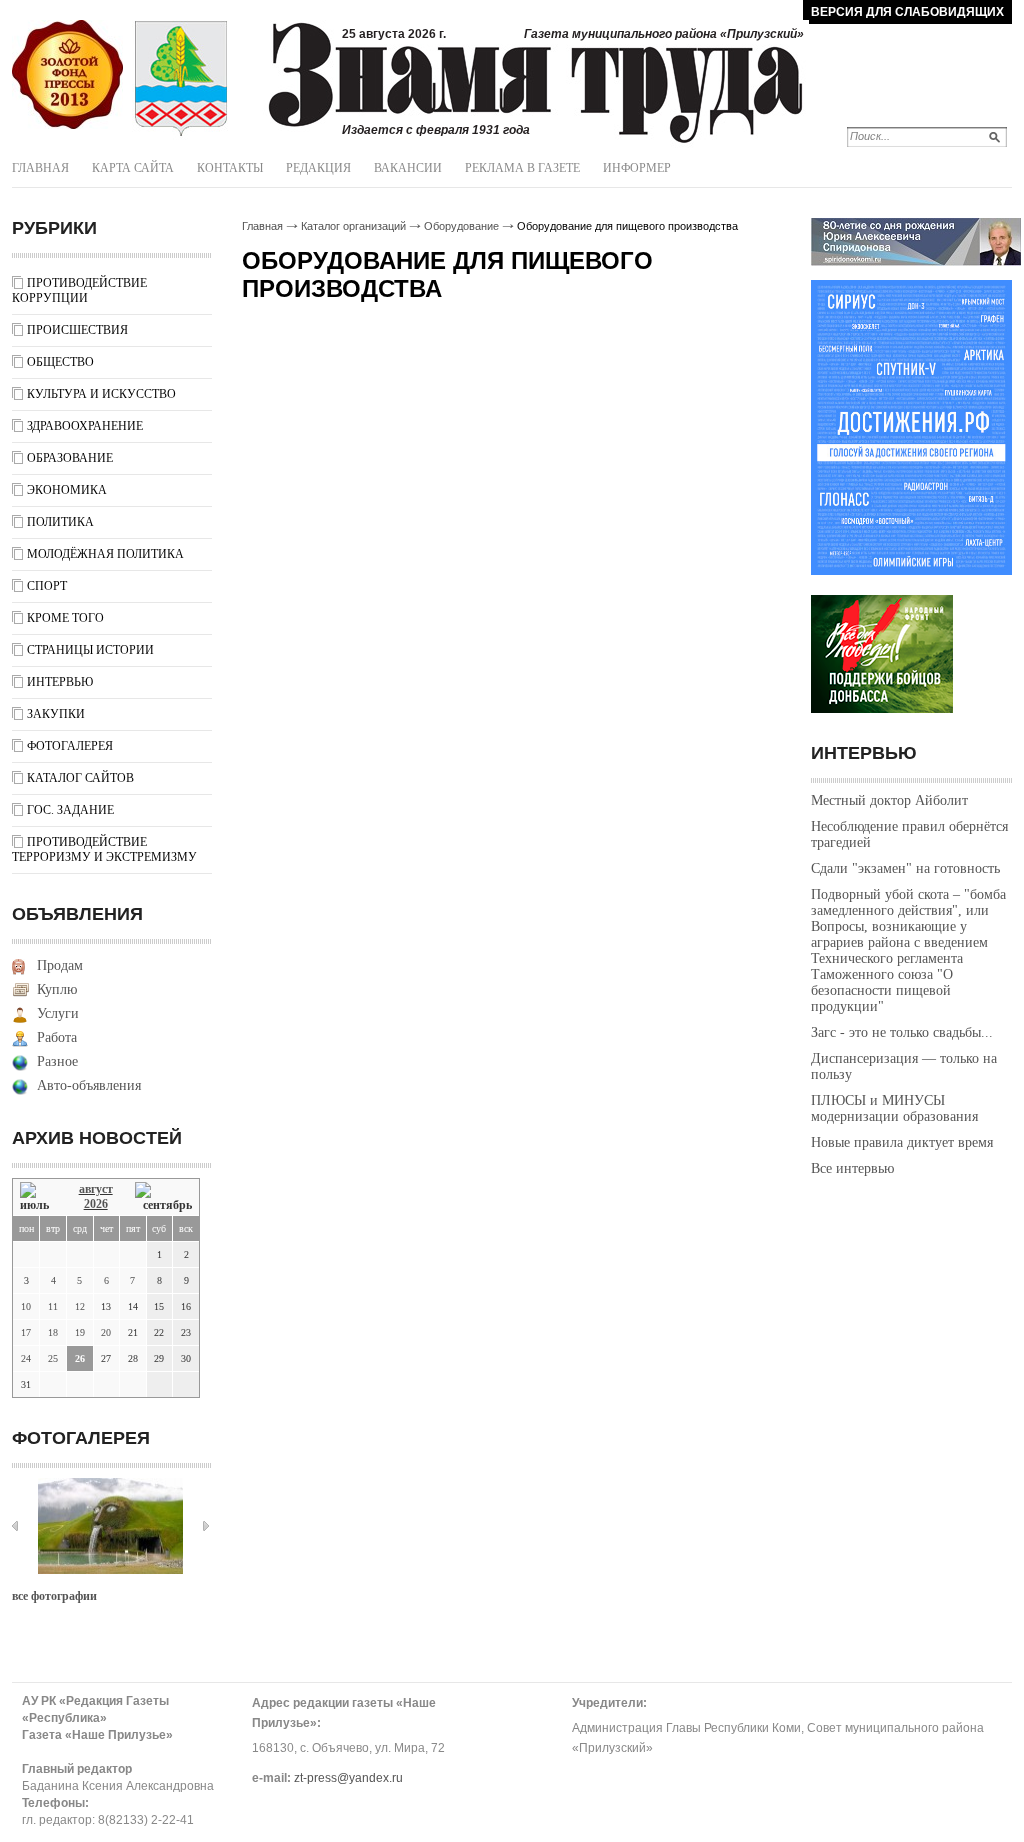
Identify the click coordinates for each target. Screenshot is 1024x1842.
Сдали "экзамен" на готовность (905, 868)
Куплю (57, 989)
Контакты (230, 168)
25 (53, 1358)
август (96, 1189)
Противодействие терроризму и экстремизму (104, 849)
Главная (40, 168)
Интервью (60, 682)
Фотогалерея (70, 746)
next (206, 1526)
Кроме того (65, 618)
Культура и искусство (101, 394)
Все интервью (852, 1168)
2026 (96, 1204)
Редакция (318, 168)
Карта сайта (133, 168)
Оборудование (461, 226)
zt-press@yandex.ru (348, 1778)
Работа (57, 1037)
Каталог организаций (353, 226)
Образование (70, 458)
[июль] (38, 1197)
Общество (60, 362)
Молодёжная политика (105, 554)
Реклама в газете (522, 168)
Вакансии (408, 168)
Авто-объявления (89, 1085)
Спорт (47, 586)
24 (26, 1358)
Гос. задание (70, 810)
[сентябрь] (163, 1197)
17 (26, 1332)
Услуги (58, 1013)
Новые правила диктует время (902, 1142)
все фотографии (54, 1596)
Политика (60, 522)
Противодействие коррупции (79, 290)
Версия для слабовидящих (907, 12)
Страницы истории (90, 650)
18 (53, 1332)
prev (15, 1526)
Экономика (67, 490)
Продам (60, 965)
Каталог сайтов (80, 778)
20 (106, 1332)
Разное (57, 1061)
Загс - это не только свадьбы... (902, 1032)
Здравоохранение (85, 426)
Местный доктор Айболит (889, 800)
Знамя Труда (67, 75)
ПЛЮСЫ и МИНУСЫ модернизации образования (894, 1108)
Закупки (56, 714)
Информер (637, 168)
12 (80, 1306)
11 (53, 1306)
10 (26, 1306)
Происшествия (77, 330)
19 (80, 1332)
